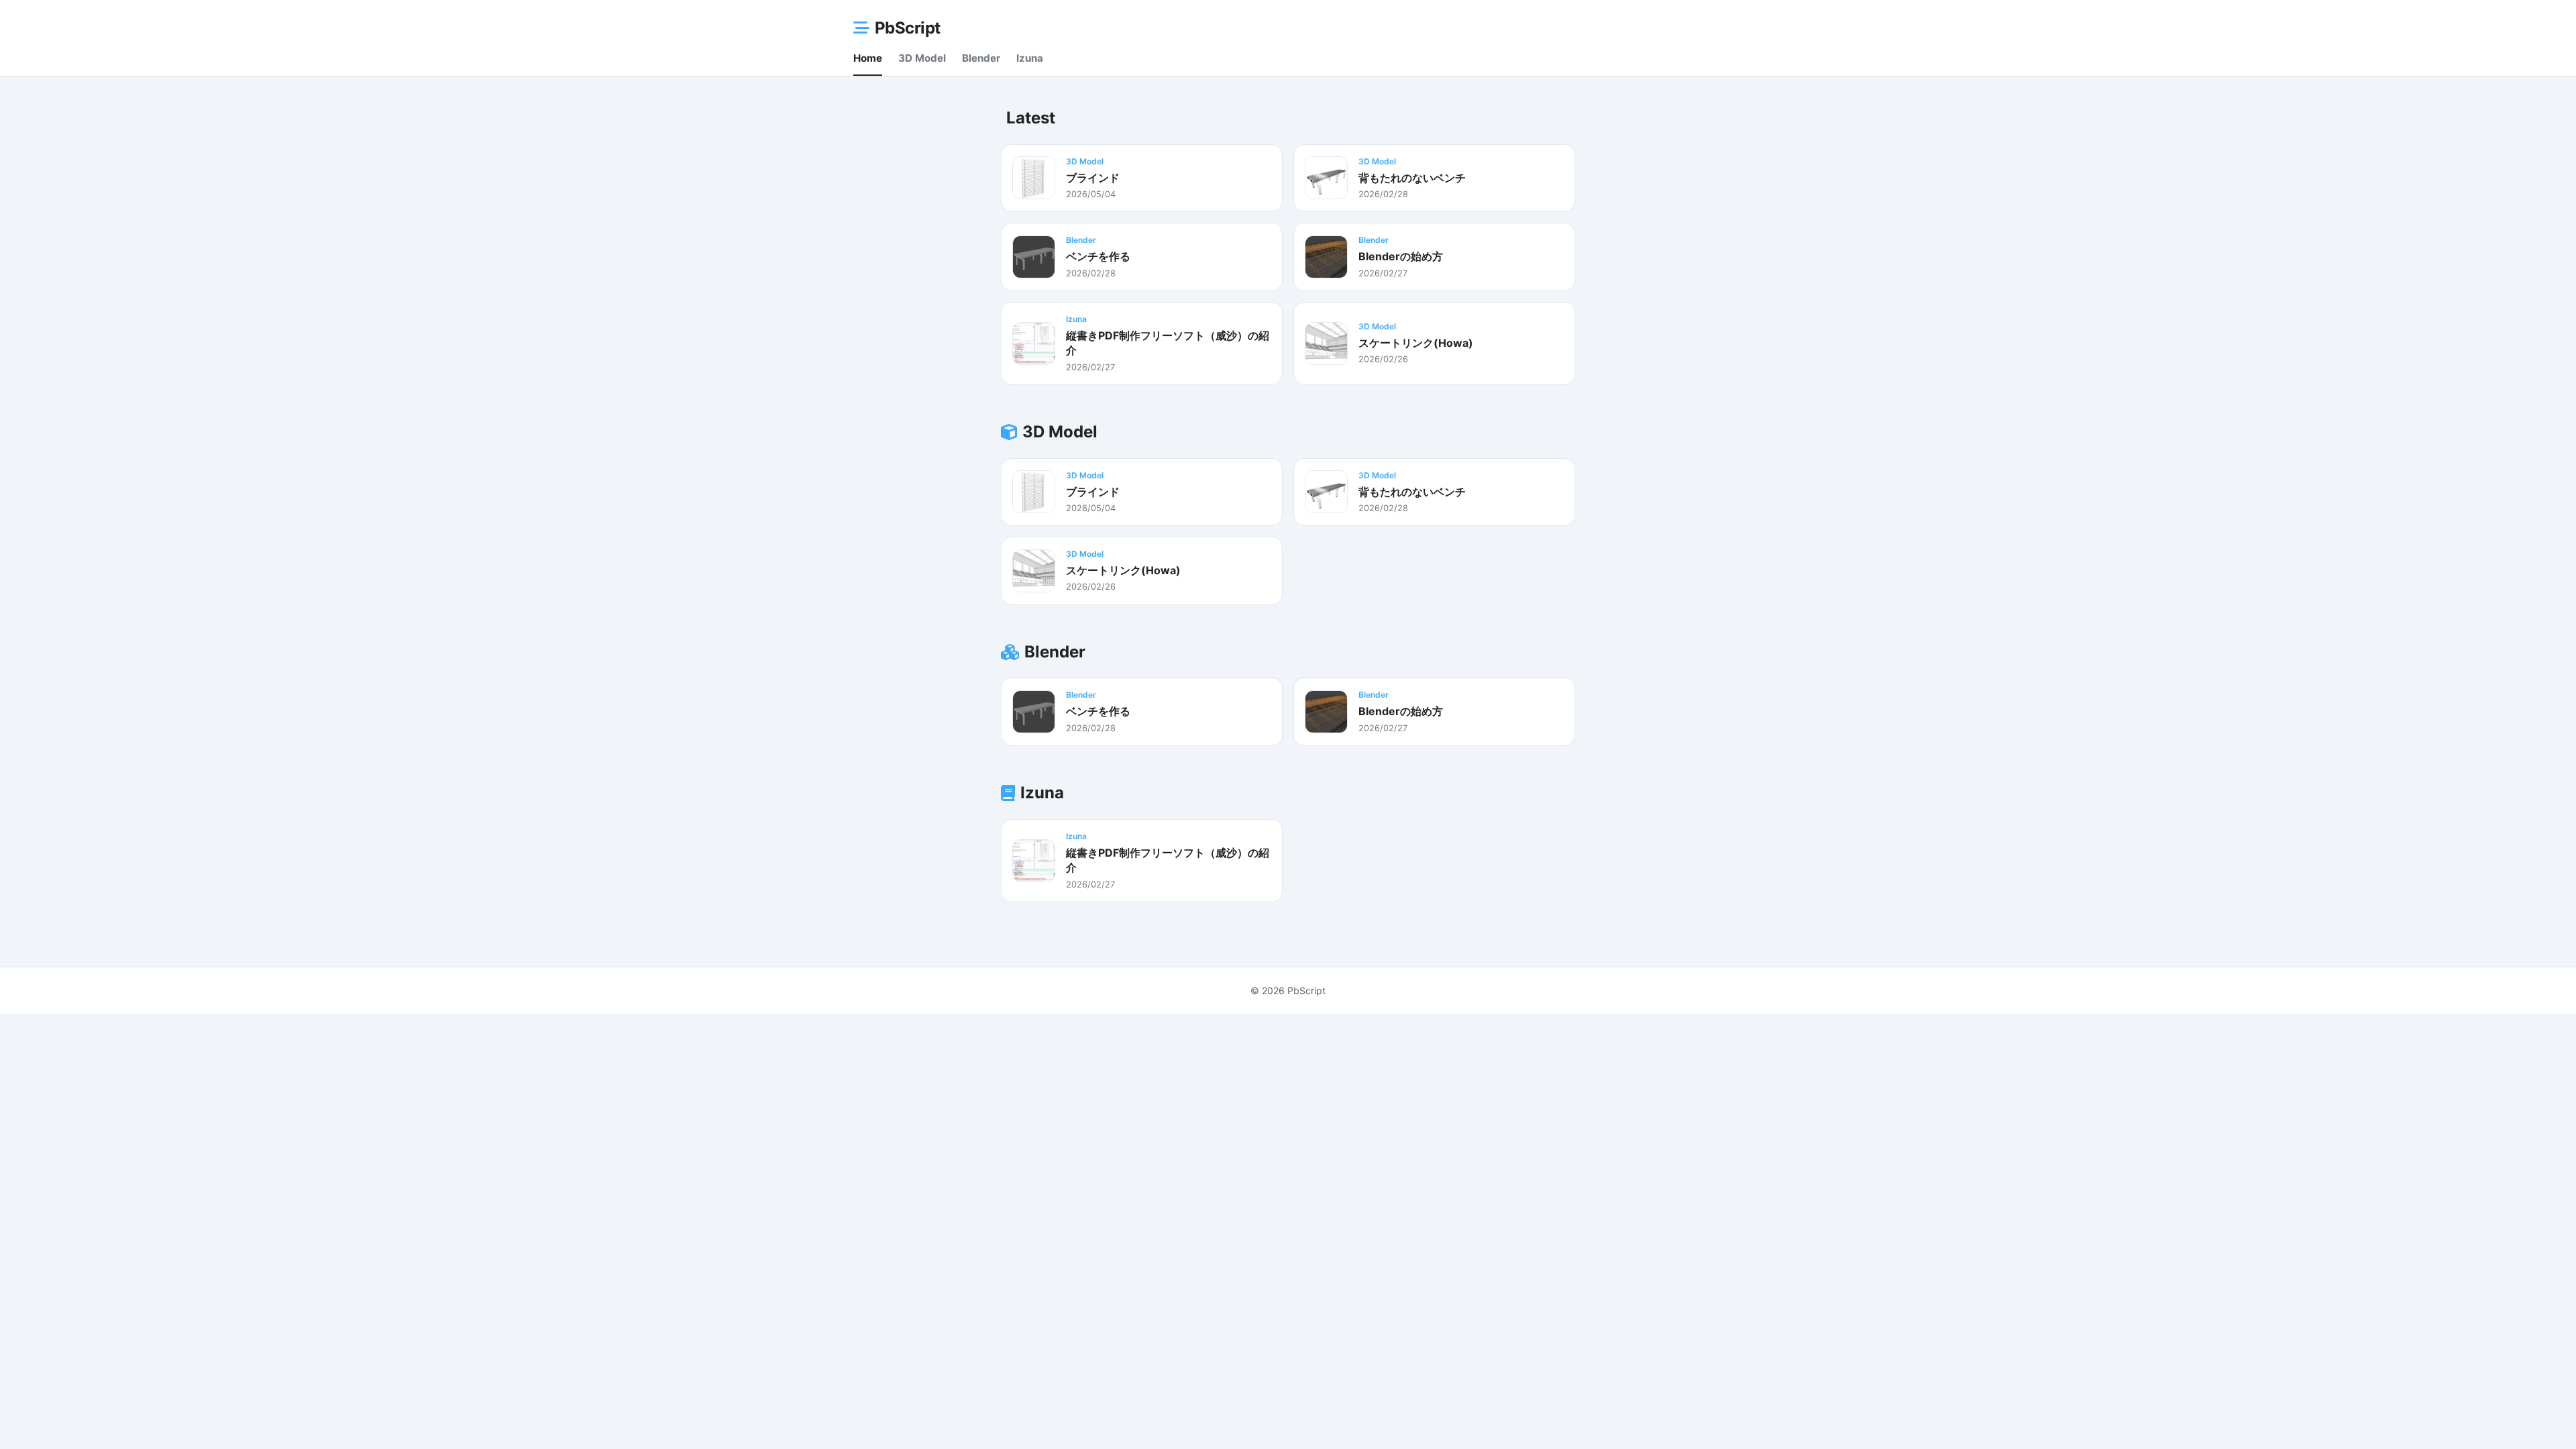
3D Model (922, 58)
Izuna (1030, 58)
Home (868, 58)
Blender (981, 58)
